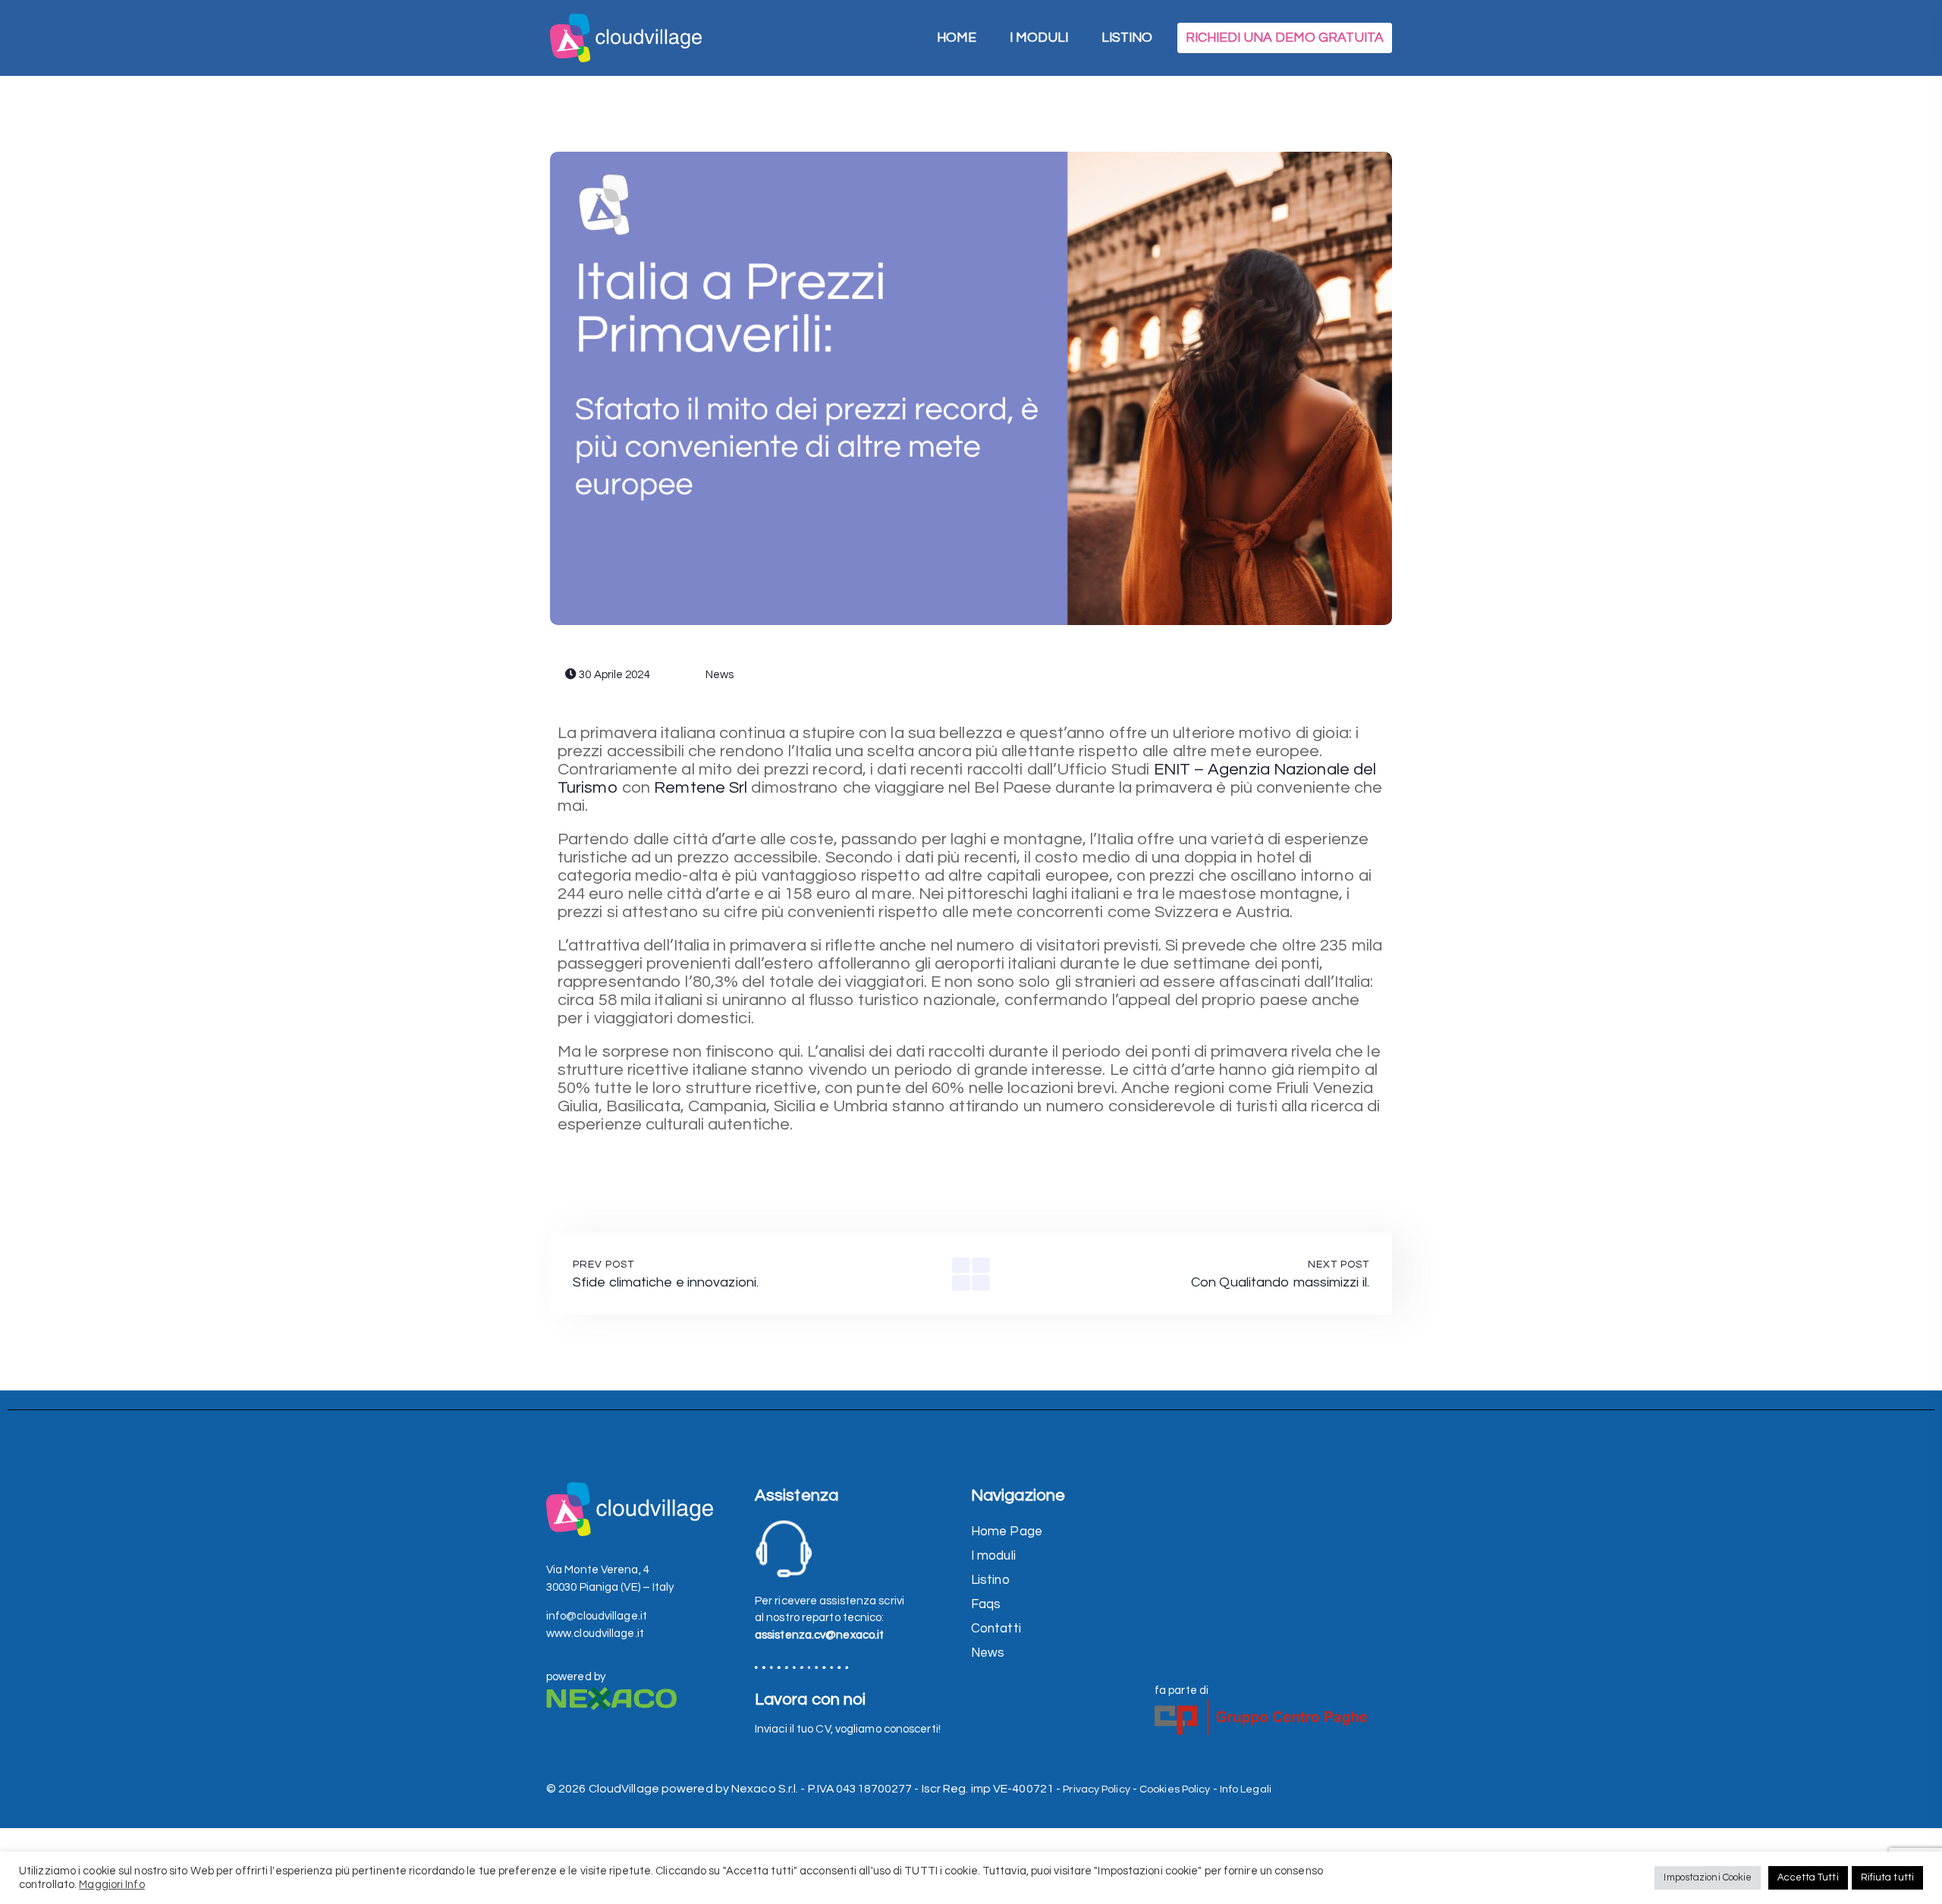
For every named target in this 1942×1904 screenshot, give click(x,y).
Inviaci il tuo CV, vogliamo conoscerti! (848, 1729)
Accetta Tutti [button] (1808, 1877)
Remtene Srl (701, 788)
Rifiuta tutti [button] (1887, 1877)
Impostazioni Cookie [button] (1708, 1877)
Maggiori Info (112, 1885)
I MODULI (1039, 38)
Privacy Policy (1096, 1789)
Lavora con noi (810, 1700)
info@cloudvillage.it (597, 1616)
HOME (957, 38)
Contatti (996, 1629)
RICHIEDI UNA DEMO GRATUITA (1285, 38)
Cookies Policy (1175, 1789)
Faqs (986, 1604)
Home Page (1007, 1532)
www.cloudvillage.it (595, 1634)
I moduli (993, 1556)
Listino (990, 1580)
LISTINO (1127, 38)
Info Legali (1246, 1789)
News (719, 675)
